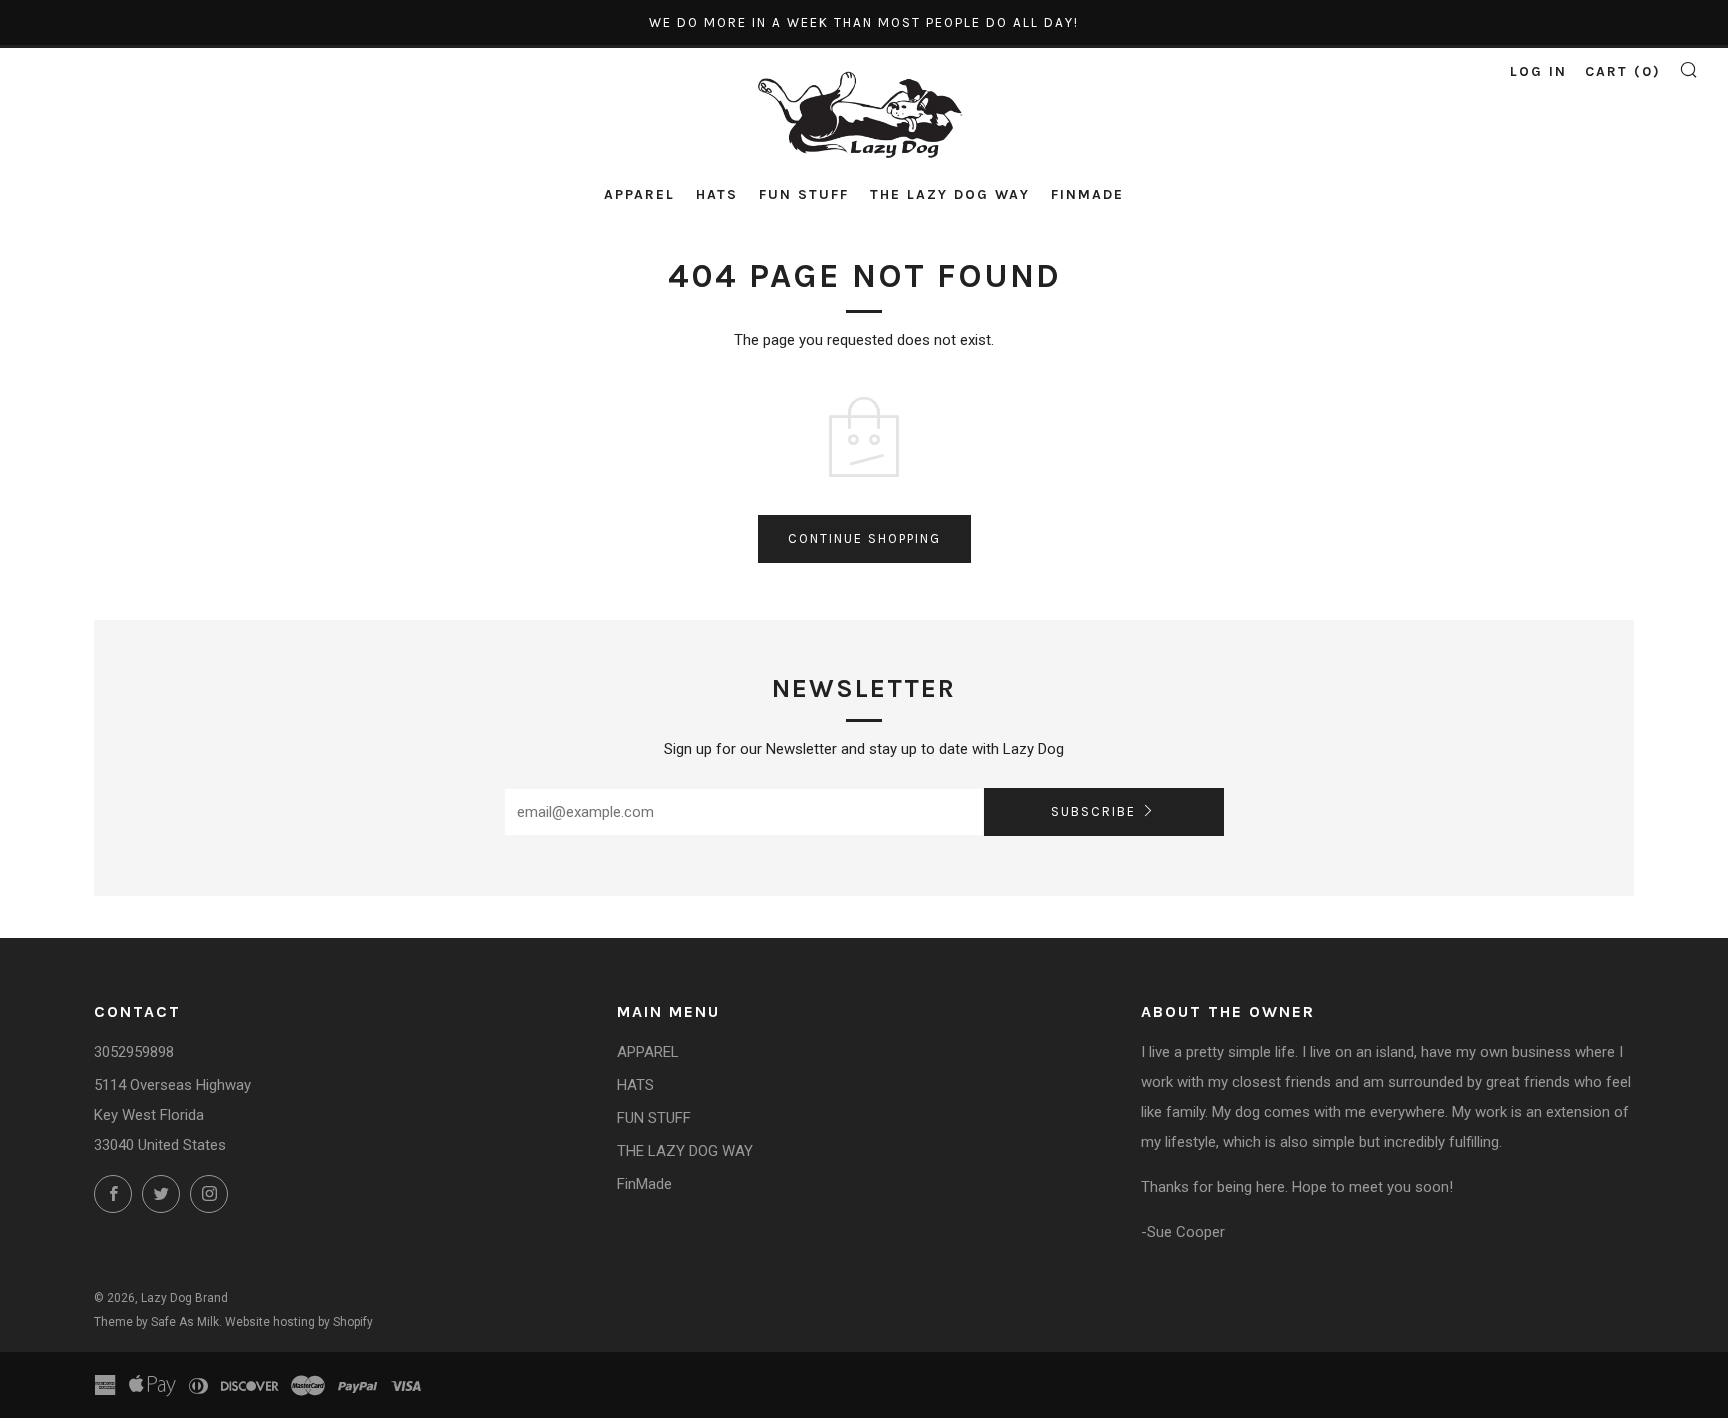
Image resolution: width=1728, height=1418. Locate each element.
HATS (717, 194)
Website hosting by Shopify (299, 1322)
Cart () (1623, 71)
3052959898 (134, 1052)
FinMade (1087, 194)
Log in (1538, 71)
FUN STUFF (804, 194)
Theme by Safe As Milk (156, 1322)
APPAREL (639, 194)
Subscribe (1093, 811)
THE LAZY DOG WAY (950, 194)
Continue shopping (864, 538)
